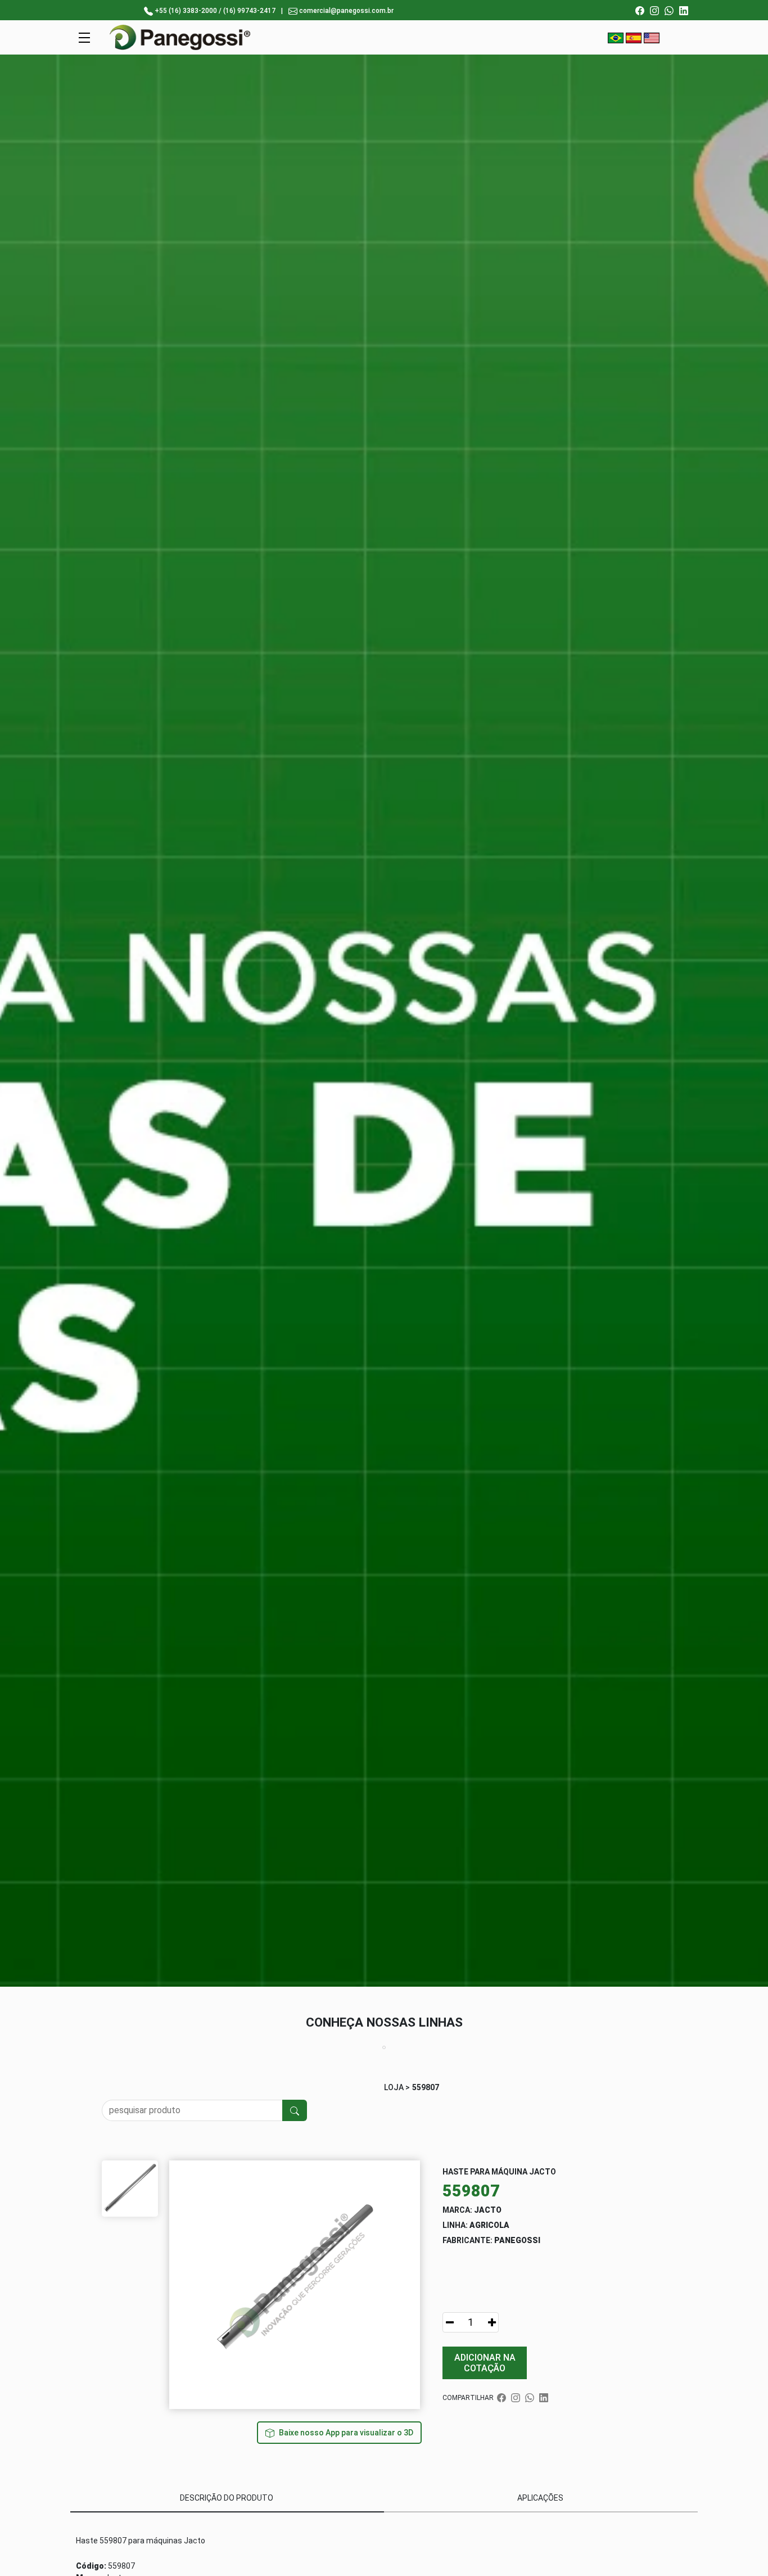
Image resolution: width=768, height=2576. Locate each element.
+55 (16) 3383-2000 (186, 11)
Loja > (397, 2087)
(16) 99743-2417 (249, 11)
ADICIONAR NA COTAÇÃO (485, 2363)
